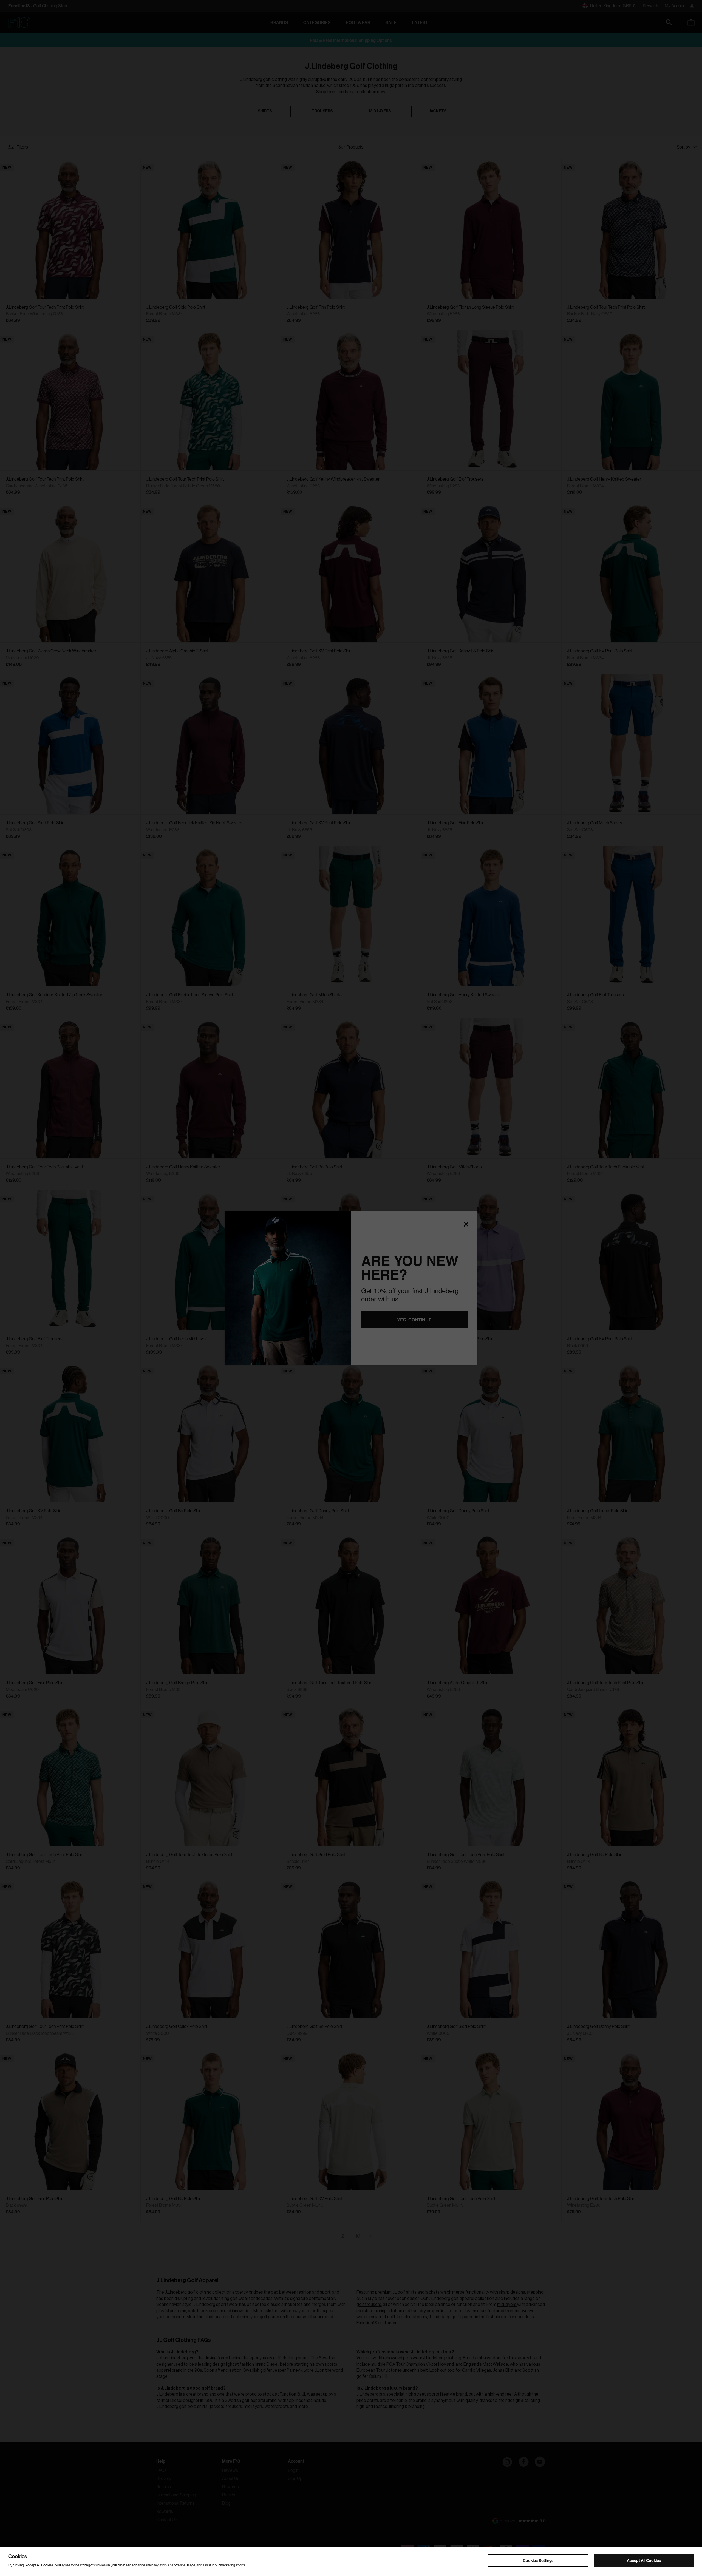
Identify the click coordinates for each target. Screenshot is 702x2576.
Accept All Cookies (644, 2560)
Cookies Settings (538, 2560)
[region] (351, 2562)
